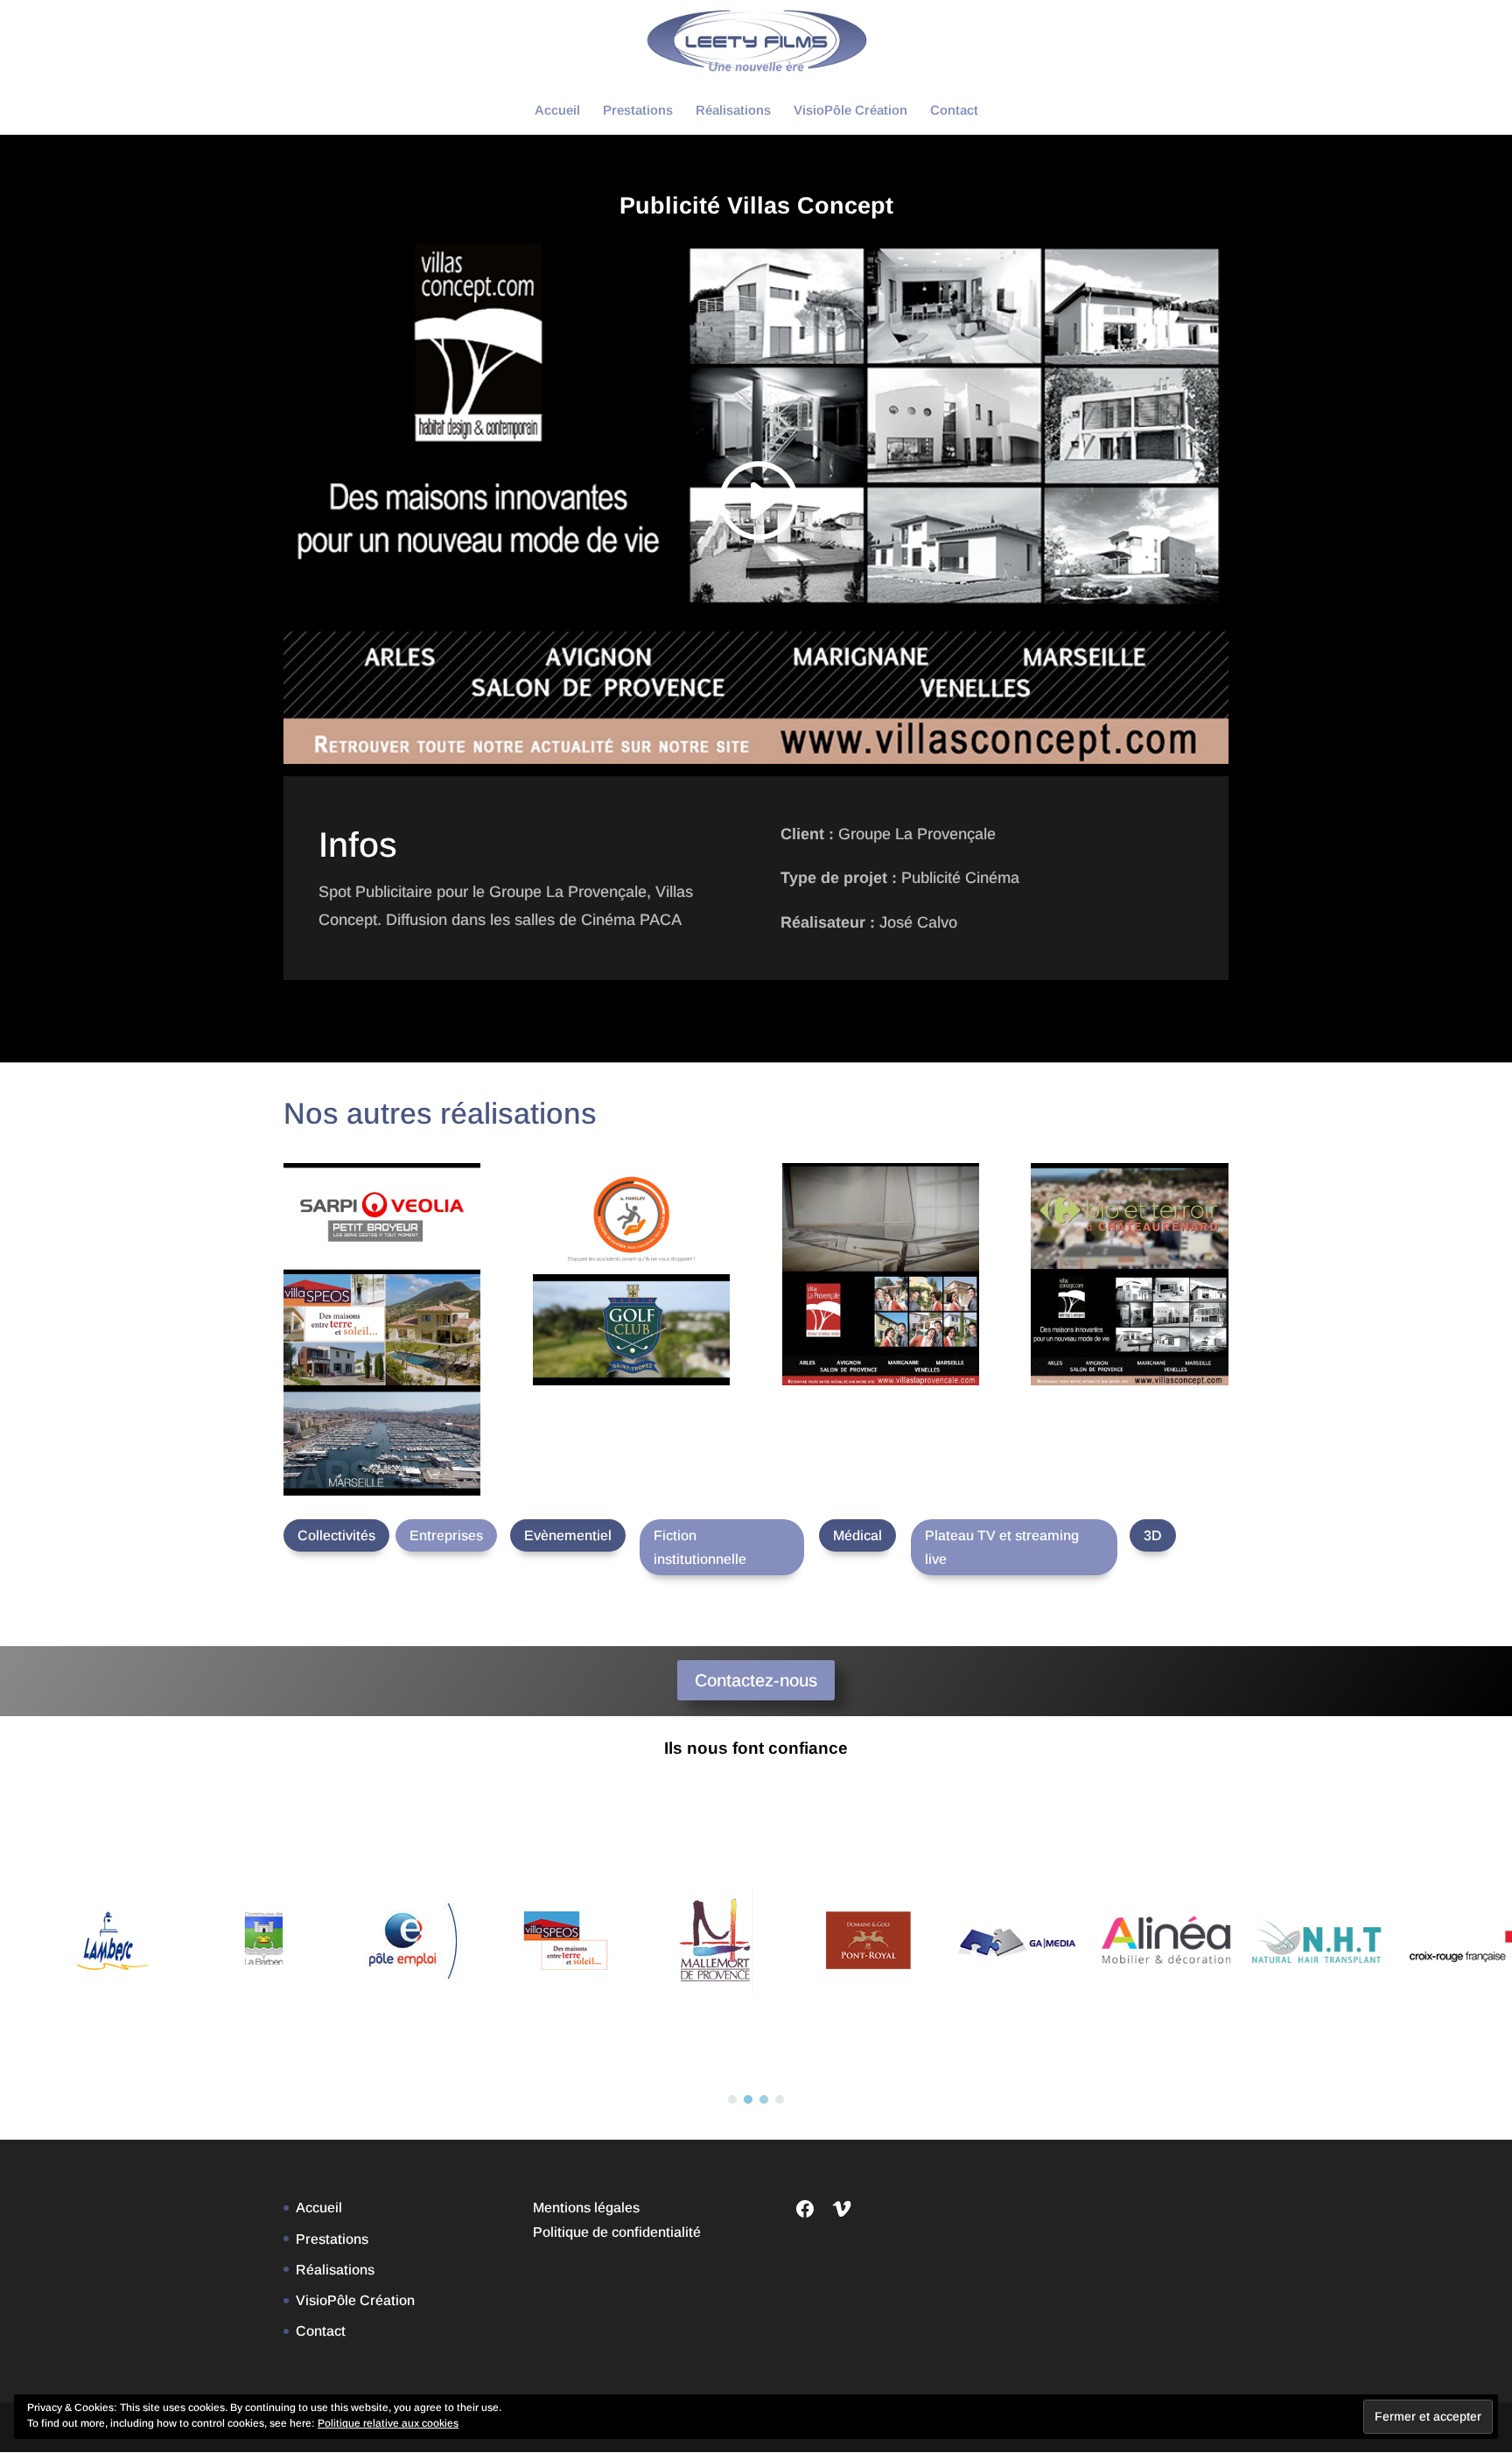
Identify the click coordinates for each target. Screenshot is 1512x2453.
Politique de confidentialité (617, 2232)
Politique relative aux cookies (388, 2423)
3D (1153, 1535)
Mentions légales (586, 2208)
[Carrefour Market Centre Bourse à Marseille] (382, 1441)
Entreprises (446, 1535)
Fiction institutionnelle (700, 1547)
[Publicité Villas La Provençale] (881, 1330)
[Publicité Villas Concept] (1129, 1330)
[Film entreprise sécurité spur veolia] (382, 1219)
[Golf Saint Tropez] (631, 1330)
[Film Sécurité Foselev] (631, 1219)
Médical (857, 1535)
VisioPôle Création (850, 111)
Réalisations (733, 111)
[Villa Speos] (382, 1330)
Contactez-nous (756, 1680)
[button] (732, 2099)
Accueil (557, 111)
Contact (954, 111)
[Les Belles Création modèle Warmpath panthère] (881, 1219)
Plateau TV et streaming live (1002, 1547)
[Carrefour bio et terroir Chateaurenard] (1129, 1219)
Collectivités (336, 1535)
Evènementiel (568, 1535)
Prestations (638, 111)
